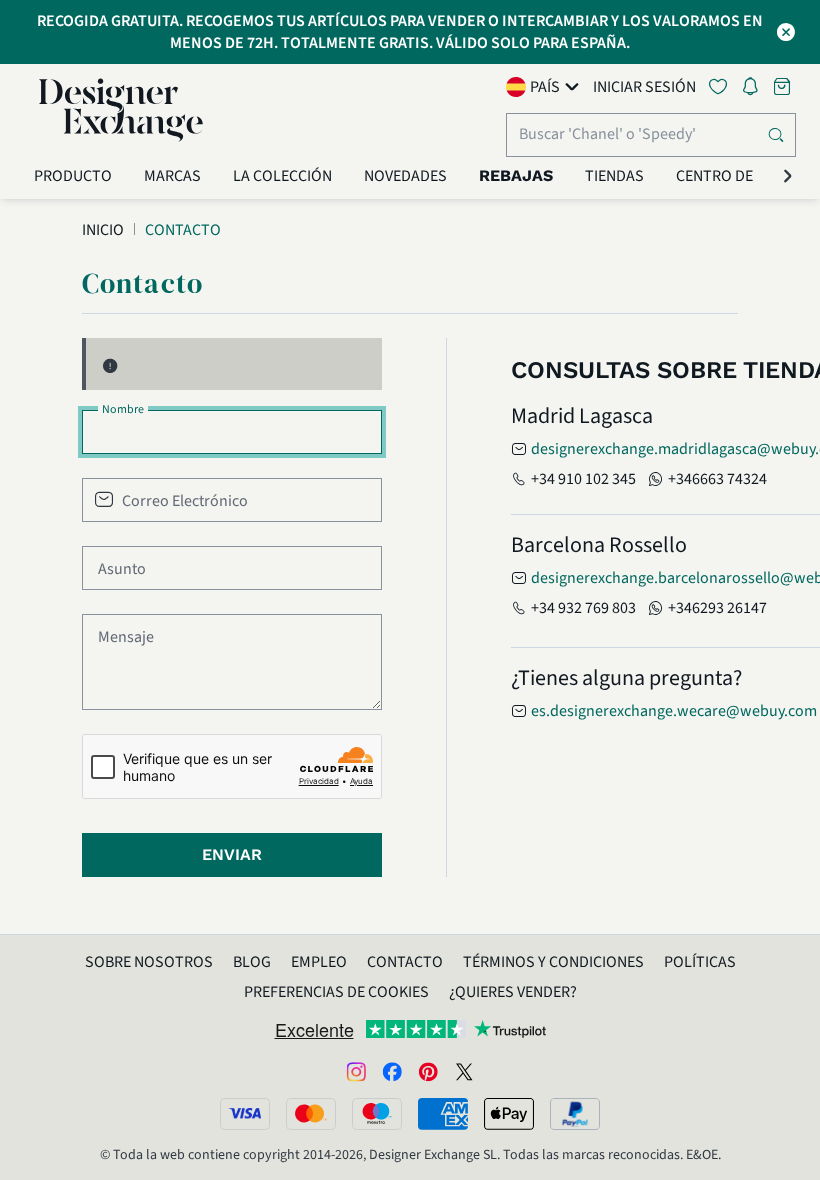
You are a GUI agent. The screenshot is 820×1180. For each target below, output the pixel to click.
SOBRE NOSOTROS (149, 962)
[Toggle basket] (784, 86)
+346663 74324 (717, 479)
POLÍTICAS (700, 962)
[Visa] (245, 1114)
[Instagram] (356, 1071)
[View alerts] (756, 90)
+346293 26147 (717, 608)
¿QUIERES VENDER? (513, 992)
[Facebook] (392, 1071)
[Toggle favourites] (722, 86)
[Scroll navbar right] (788, 176)
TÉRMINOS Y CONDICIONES (553, 962)
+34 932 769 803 (583, 608)
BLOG (252, 962)
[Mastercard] (311, 1114)
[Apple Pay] (509, 1114)
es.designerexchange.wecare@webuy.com (674, 711)
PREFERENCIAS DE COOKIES (336, 992)
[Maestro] (377, 1114)
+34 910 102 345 (583, 479)
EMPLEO (319, 962)
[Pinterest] (428, 1071)
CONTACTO (405, 962)
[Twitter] (464, 1071)
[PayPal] (575, 1114)
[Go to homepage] (121, 110)
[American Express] (443, 1114)
